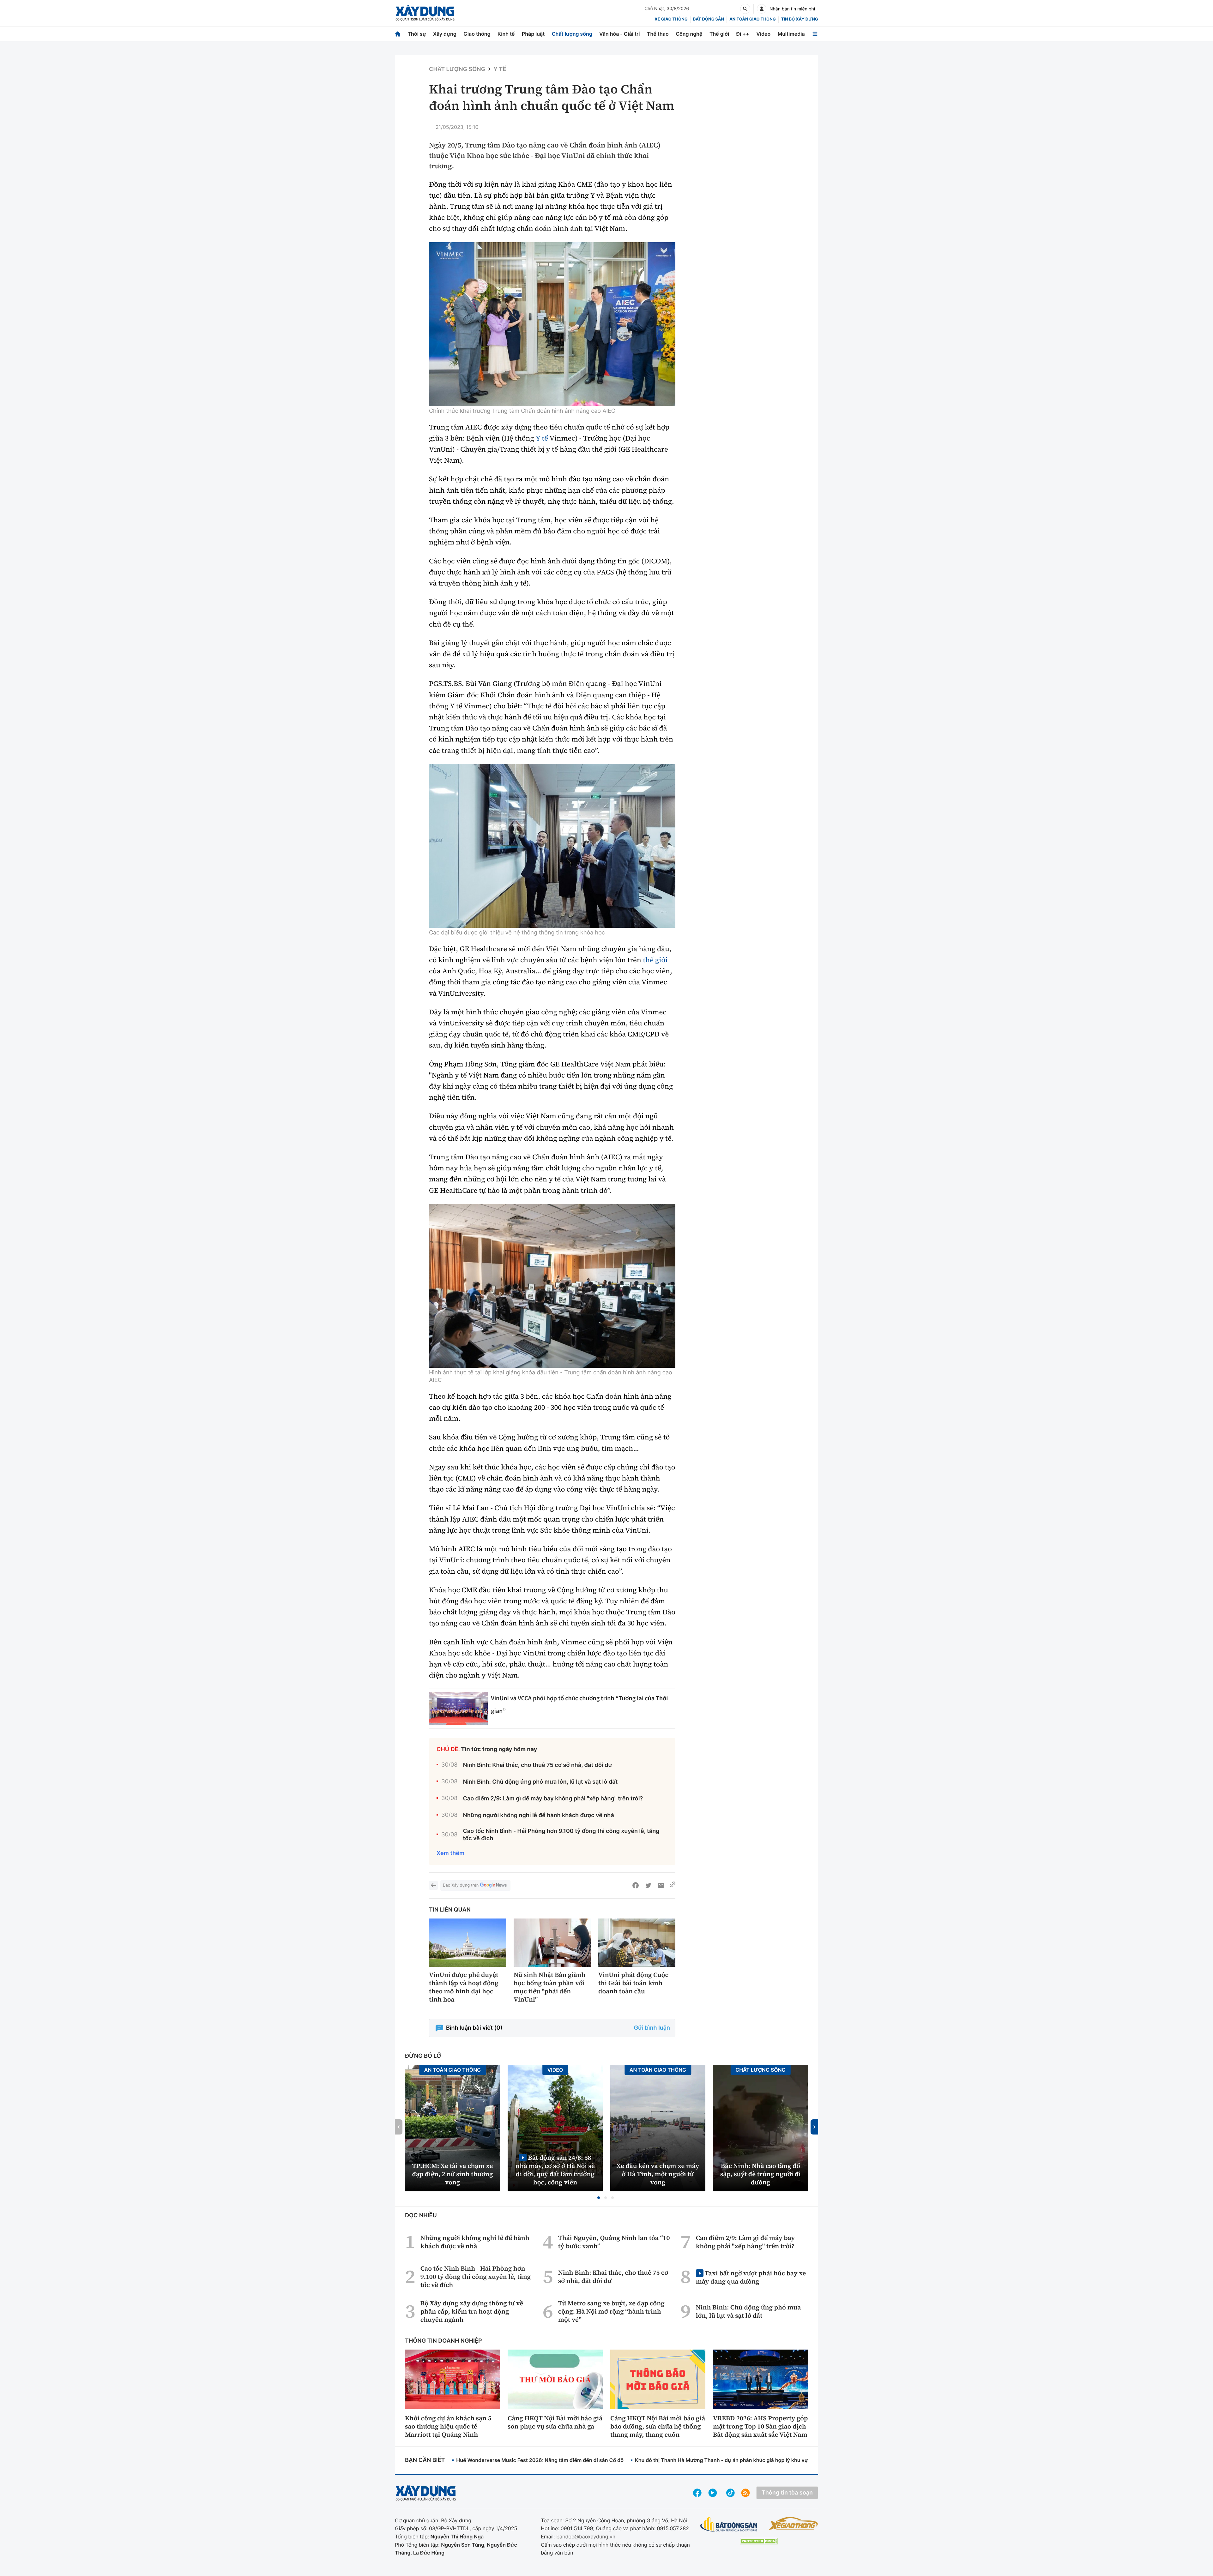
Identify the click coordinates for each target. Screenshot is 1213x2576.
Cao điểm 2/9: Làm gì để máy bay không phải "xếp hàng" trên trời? (553, 1799)
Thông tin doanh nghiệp (444, 2341)
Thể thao (658, 34)
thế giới (655, 960)
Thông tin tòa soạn (787, 2493)
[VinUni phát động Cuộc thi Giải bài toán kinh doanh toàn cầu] (637, 1943)
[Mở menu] (815, 34)
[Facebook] (636, 1885)
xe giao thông (671, 19)
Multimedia (791, 34)
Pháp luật (533, 34)
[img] (552, 324)
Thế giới (719, 34)
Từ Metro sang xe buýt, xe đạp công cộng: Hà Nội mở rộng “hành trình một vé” (611, 2311)
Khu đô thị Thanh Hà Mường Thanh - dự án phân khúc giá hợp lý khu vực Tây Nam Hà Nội (743, 2460)
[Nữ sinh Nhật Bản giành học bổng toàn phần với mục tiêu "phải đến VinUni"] (552, 1943)
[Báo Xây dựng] (425, 13)
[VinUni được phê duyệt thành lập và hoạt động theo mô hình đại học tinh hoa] (468, 1943)
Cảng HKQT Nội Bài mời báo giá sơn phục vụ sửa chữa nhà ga (555, 2422)
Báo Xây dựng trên (461, 1885)
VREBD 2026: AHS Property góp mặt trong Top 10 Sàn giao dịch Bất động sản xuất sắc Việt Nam (760, 2426)
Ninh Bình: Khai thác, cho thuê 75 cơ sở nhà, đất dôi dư (537, 1765)
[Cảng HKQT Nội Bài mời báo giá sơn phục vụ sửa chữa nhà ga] (555, 2379)
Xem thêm (450, 1853)
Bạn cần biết (425, 2460)
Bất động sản (709, 19)
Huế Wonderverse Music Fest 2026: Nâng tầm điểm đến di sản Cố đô (540, 2460)
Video (763, 34)
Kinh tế (506, 34)
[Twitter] (648, 1885)
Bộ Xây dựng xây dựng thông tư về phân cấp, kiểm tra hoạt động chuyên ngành (472, 2311)
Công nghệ (689, 34)
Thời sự (417, 34)
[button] (599, 2198)
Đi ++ (743, 34)
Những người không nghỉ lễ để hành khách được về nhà (538, 1815)
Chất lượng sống (572, 34)
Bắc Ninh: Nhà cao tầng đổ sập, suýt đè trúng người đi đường (760, 2174)
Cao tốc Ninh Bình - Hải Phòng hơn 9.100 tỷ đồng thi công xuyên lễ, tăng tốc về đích (561, 1835)
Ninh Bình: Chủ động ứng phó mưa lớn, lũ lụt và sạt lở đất (540, 1782)
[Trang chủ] (398, 34)
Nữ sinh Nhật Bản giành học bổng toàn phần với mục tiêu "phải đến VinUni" (549, 1987)
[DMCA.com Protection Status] (759, 2541)
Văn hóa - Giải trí (619, 34)
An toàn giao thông (752, 19)
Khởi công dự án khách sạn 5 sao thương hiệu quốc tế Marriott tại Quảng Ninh (448, 2426)
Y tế (500, 69)
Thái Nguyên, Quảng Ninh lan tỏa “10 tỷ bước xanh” (614, 2242)
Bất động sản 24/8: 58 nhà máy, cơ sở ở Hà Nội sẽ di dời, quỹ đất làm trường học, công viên (555, 2170)
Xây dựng (445, 34)
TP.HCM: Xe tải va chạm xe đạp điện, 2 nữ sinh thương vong (453, 2174)
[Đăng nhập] (762, 9)
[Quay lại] (433, 1885)
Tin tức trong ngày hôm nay (499, 1749)
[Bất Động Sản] (729, 2525)
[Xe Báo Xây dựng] (793, 2523)
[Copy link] (673, 1885)
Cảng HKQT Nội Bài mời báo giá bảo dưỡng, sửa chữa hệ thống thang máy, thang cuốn (658, 2426)
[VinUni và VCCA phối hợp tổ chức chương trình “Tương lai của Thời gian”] (458, 1709)
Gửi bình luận (652, 2028)
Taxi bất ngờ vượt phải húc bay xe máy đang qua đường (751, 2277)
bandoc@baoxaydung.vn (586, 2537)
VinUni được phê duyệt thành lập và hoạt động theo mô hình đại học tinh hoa (464, 1987)
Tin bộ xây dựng (800, 19)
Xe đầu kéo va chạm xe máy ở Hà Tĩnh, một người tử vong (658, 2174)
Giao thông (477, 34)
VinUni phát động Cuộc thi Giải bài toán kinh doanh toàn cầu (633, 1983)
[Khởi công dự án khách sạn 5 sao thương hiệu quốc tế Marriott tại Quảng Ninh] (453, 2379)
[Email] (661, 1885)
